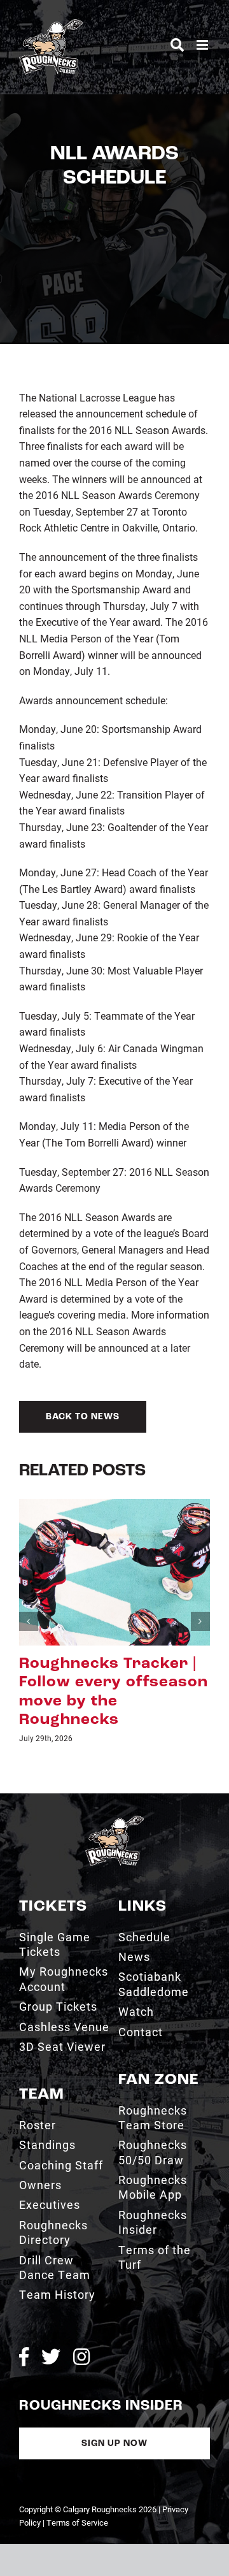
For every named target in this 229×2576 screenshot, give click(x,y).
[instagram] (81, 2357)
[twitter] (51, 2357)
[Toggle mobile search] (177, 45)
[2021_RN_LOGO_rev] (114, 1820)
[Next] (200, 1621)
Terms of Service (77, 2522)
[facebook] (24, 2357)
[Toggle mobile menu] (203, 45)
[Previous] (29, 1621)
